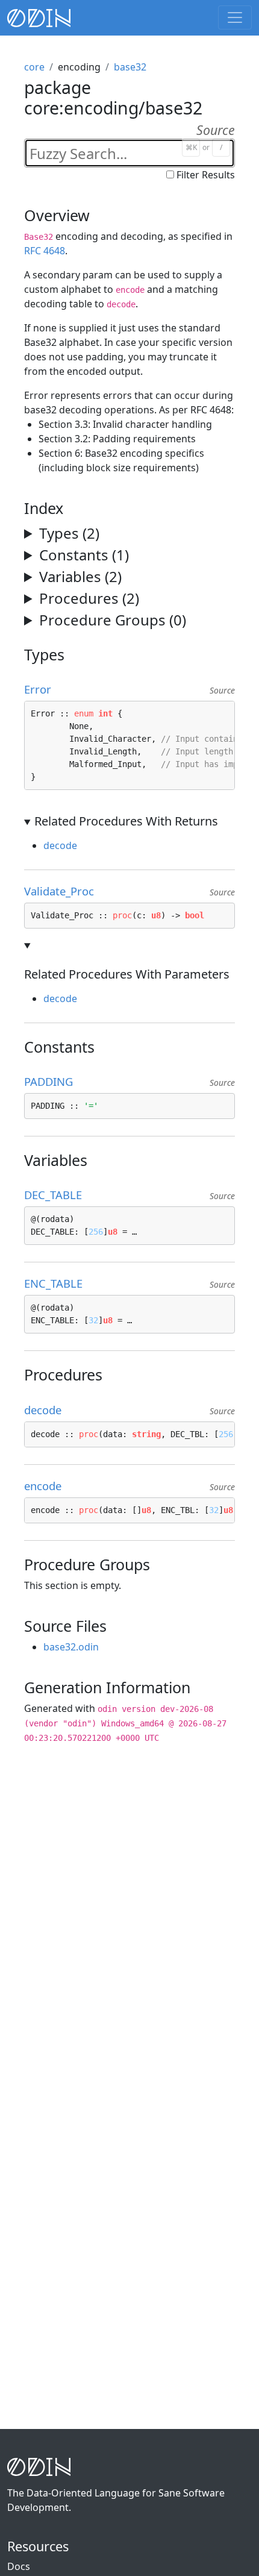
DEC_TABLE (58, 1195)
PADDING (54, 1081)
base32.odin (71, 1647)
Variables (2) (80, 576)
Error (43, 689)
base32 (130, 67)
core (34, 67)
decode (60, 845)
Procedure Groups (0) (113, 620)
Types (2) (69, 533)
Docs (19, 2566)
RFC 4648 (45, 251)
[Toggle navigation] (235, 17)
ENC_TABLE (58, 1283)
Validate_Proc (64, 891)
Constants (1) (84, 555)
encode (48, 1486)
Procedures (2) (89, 598)
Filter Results (206, 175)
